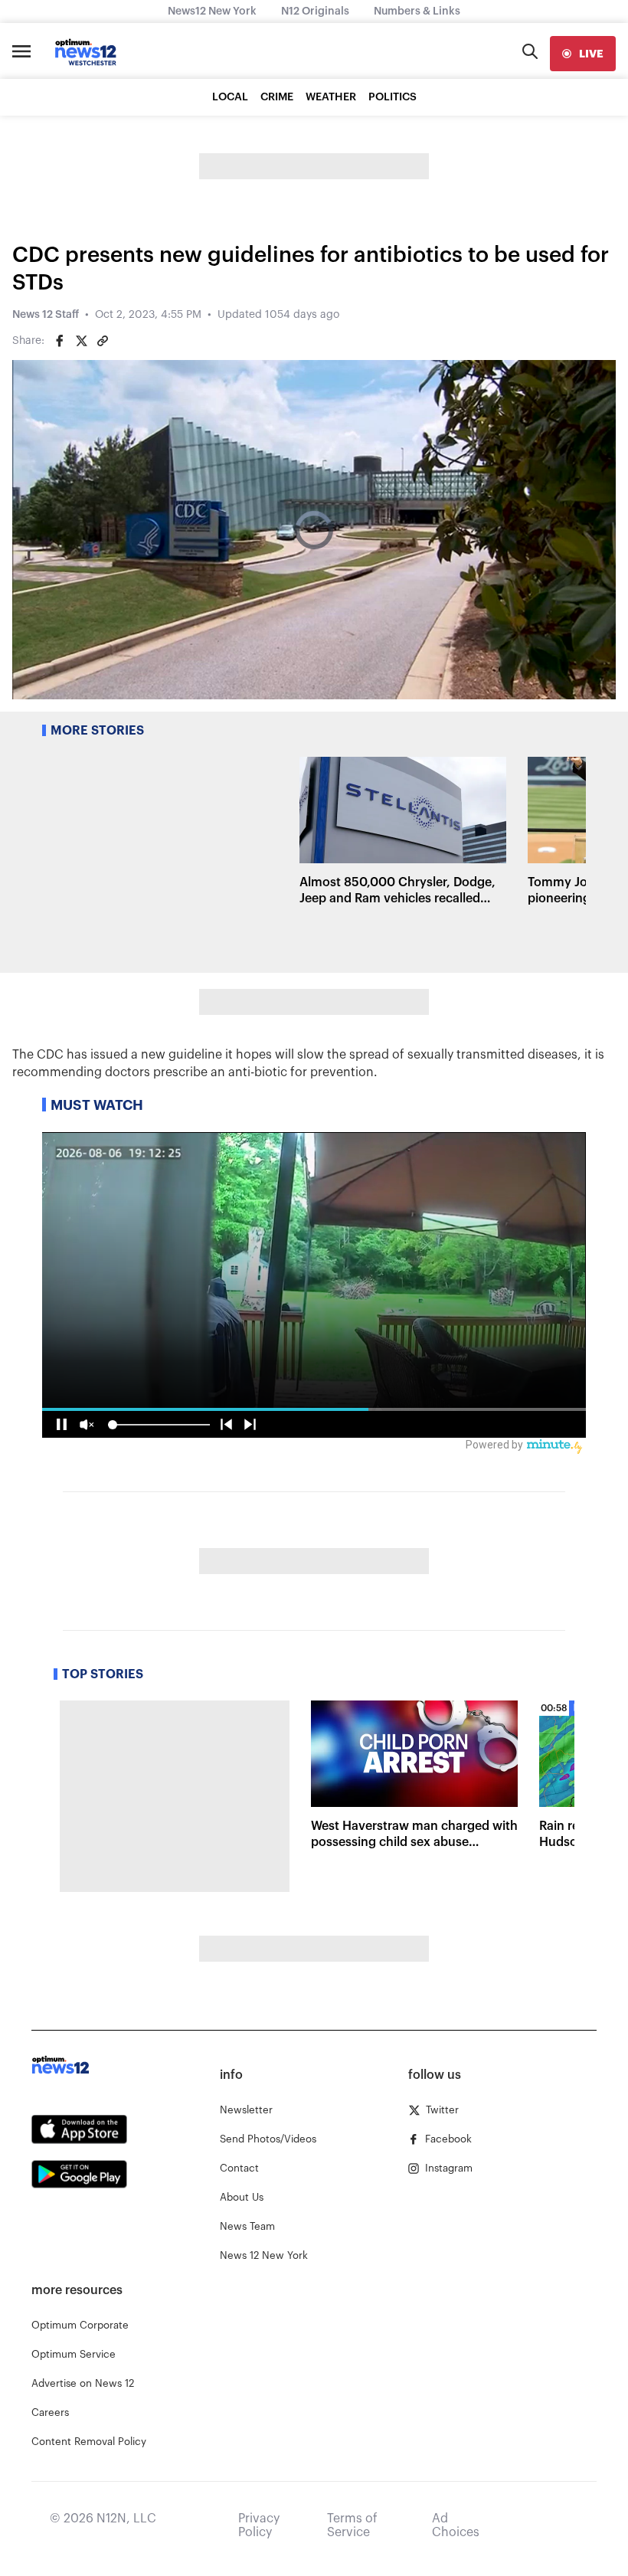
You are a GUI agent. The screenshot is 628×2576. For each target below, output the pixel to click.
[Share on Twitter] (81, 341)
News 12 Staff (46, 315)
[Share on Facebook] (60, 341)
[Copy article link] (103, 341)
